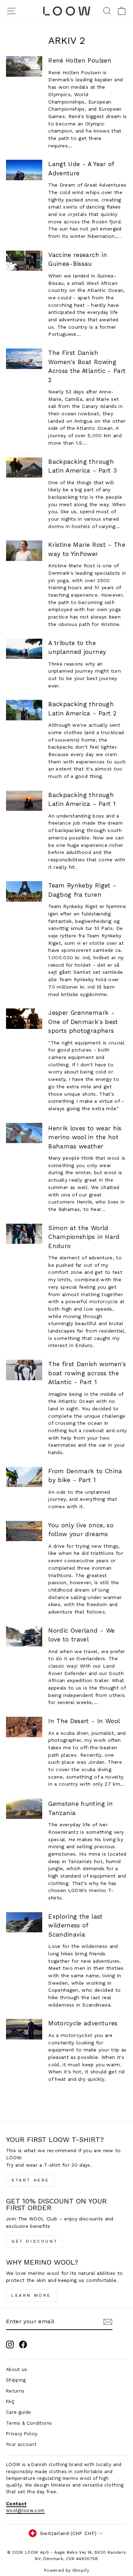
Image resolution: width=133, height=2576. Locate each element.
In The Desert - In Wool (84, 1721)
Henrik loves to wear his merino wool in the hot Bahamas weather (85, 1137)
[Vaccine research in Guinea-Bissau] (24, 261)
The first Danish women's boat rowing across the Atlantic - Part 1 (87, 1373)
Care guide (18, 2412)
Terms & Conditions (29, 2423)
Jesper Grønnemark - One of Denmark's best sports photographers (83, 1022)
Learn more (31, 2295)
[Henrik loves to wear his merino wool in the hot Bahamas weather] (24, 1133)
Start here (30, 2180)
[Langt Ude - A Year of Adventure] (24, 170)
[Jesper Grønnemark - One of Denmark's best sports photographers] (24, 1019)
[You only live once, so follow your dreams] (24, 1531)
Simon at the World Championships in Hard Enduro (84, 1237)
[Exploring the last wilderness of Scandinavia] (24, 1922)
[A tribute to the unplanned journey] (24, 649)
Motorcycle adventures (83, 2023)
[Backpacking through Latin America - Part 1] (24, 801)
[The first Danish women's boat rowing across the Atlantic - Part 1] (24, 1370)
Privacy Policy (22, 2434)
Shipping (16, 2380)
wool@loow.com (25, 2510)
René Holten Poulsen (80, 60)
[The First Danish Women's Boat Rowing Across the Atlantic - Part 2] (24, 359)
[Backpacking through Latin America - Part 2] (24, 710)
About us (17, 2369)
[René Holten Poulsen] (24, 66)
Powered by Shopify (66, 2570)
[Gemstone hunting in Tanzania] (24, 1809)
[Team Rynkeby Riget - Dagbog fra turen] (24, 891)
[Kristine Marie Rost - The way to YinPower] (24, 551)
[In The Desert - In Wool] (24, 1727)
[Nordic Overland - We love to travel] (24, 1637)
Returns (15, 2391)
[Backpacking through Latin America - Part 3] (24, 468)
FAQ (10, 2402)
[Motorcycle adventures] (24, 2029)
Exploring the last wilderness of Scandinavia (75, 1925)
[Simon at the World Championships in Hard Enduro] (24, 1234)
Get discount (34, 2241)
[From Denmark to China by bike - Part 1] (24, 1477)
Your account (21, 2444)
